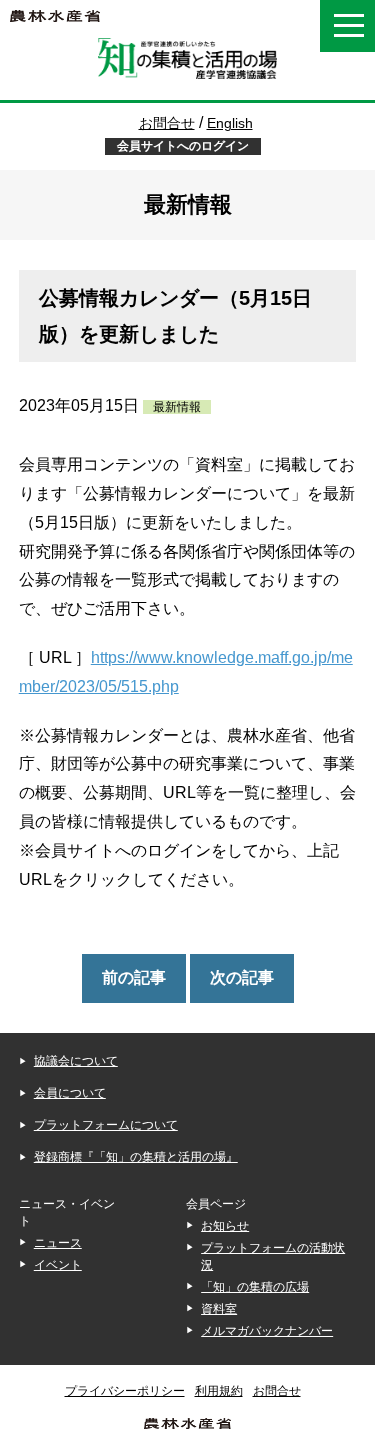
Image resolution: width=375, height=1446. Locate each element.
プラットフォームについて (106, 1125)
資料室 (219, 1309)
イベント (58, 1265)
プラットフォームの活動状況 (273, 1256)
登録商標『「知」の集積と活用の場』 (136, 1157)
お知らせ (225, 1226)
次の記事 (242, 977)
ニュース (58, 1243)
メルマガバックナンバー (267, 1331)
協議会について (76, 1061)
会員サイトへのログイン (183, 146)
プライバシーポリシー (125, 1391)
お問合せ (167, 123)
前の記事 (134, 977)
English (222, 123)
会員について (70, 1093)
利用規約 (219, 1391)
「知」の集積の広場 (255, 1287)
